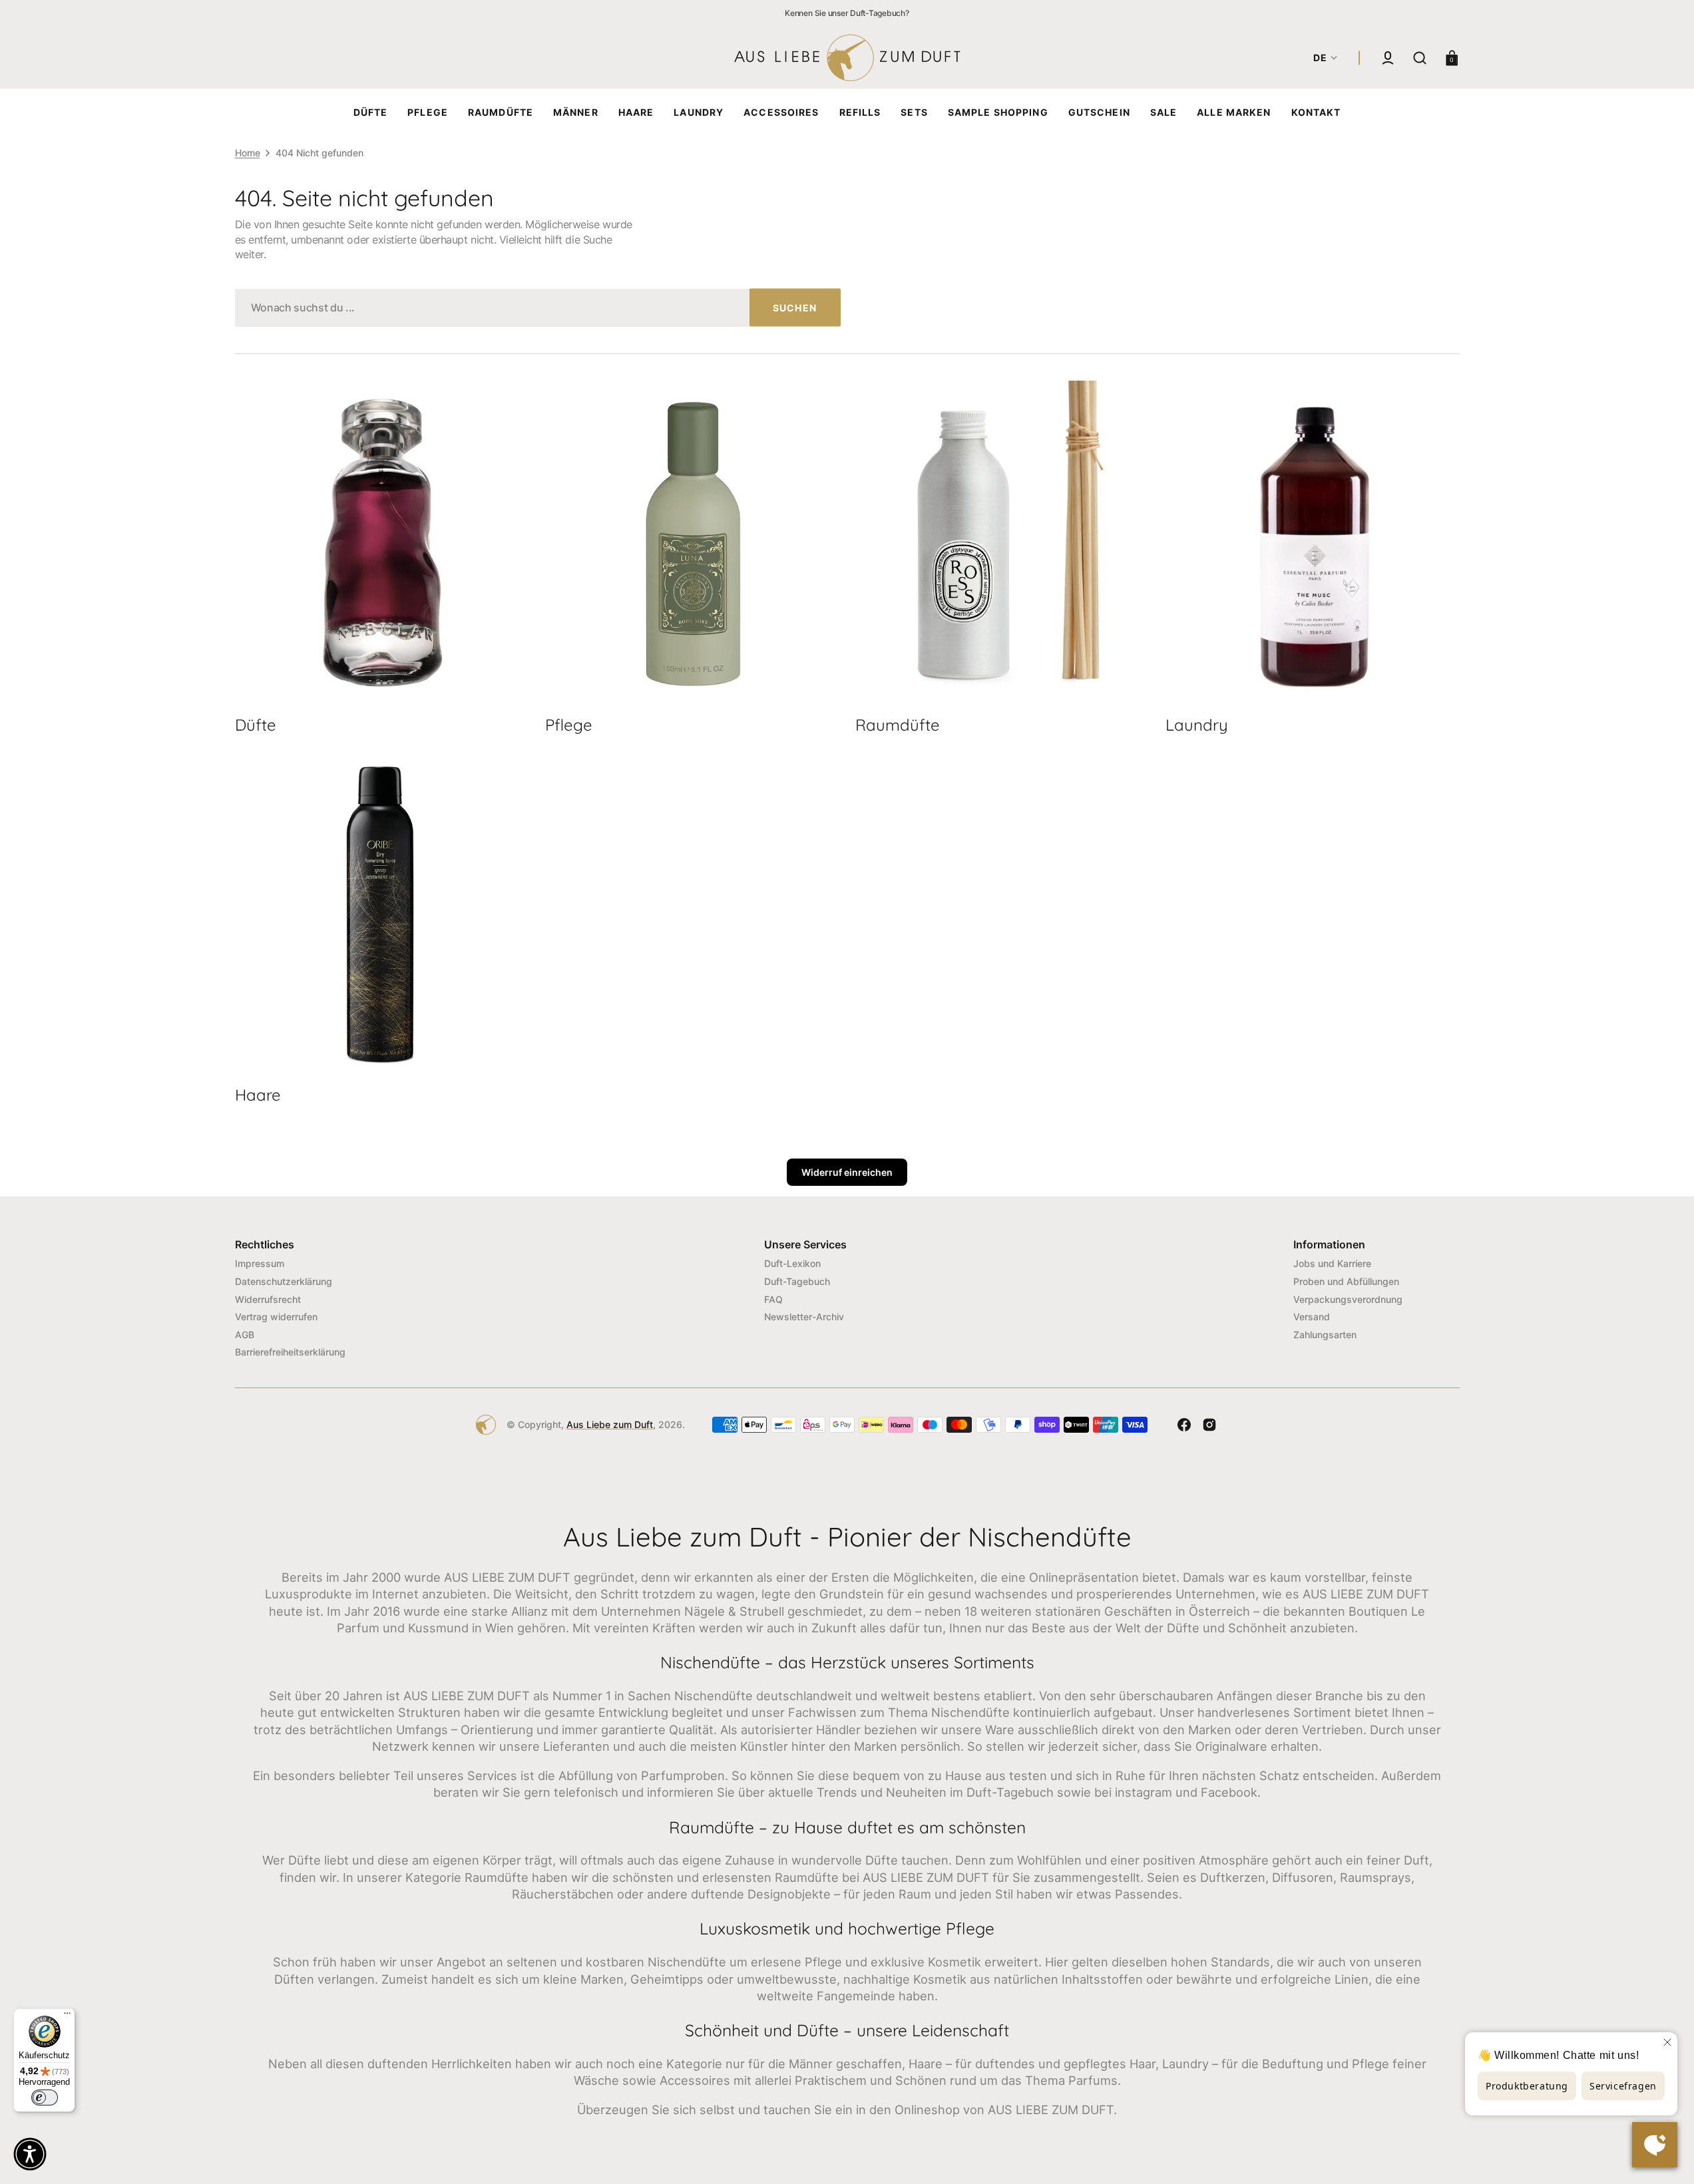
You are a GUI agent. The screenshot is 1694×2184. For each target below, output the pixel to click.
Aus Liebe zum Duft (610, 1424)
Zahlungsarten (1325, 1335)
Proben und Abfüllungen (1346, 1281)
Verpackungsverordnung (1348, 1299)
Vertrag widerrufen (276, 1317)
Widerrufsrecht (268, 1299)
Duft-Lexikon (792, 1263)
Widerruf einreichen (847, 1172)
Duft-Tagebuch (797, 1281)
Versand (1312, 1317)
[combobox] (538, 308)
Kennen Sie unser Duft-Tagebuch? (847, 13)
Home (248, 153)
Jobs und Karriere (1332, 1263)
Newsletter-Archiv (804, 1317)
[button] (1388, 58)
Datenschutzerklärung (284, 1281)
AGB (245, 1335)
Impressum (260, 1263)
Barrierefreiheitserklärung (290, 1352)
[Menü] (67, 2016)
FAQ (773, 1299)
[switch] (45, 2097)
